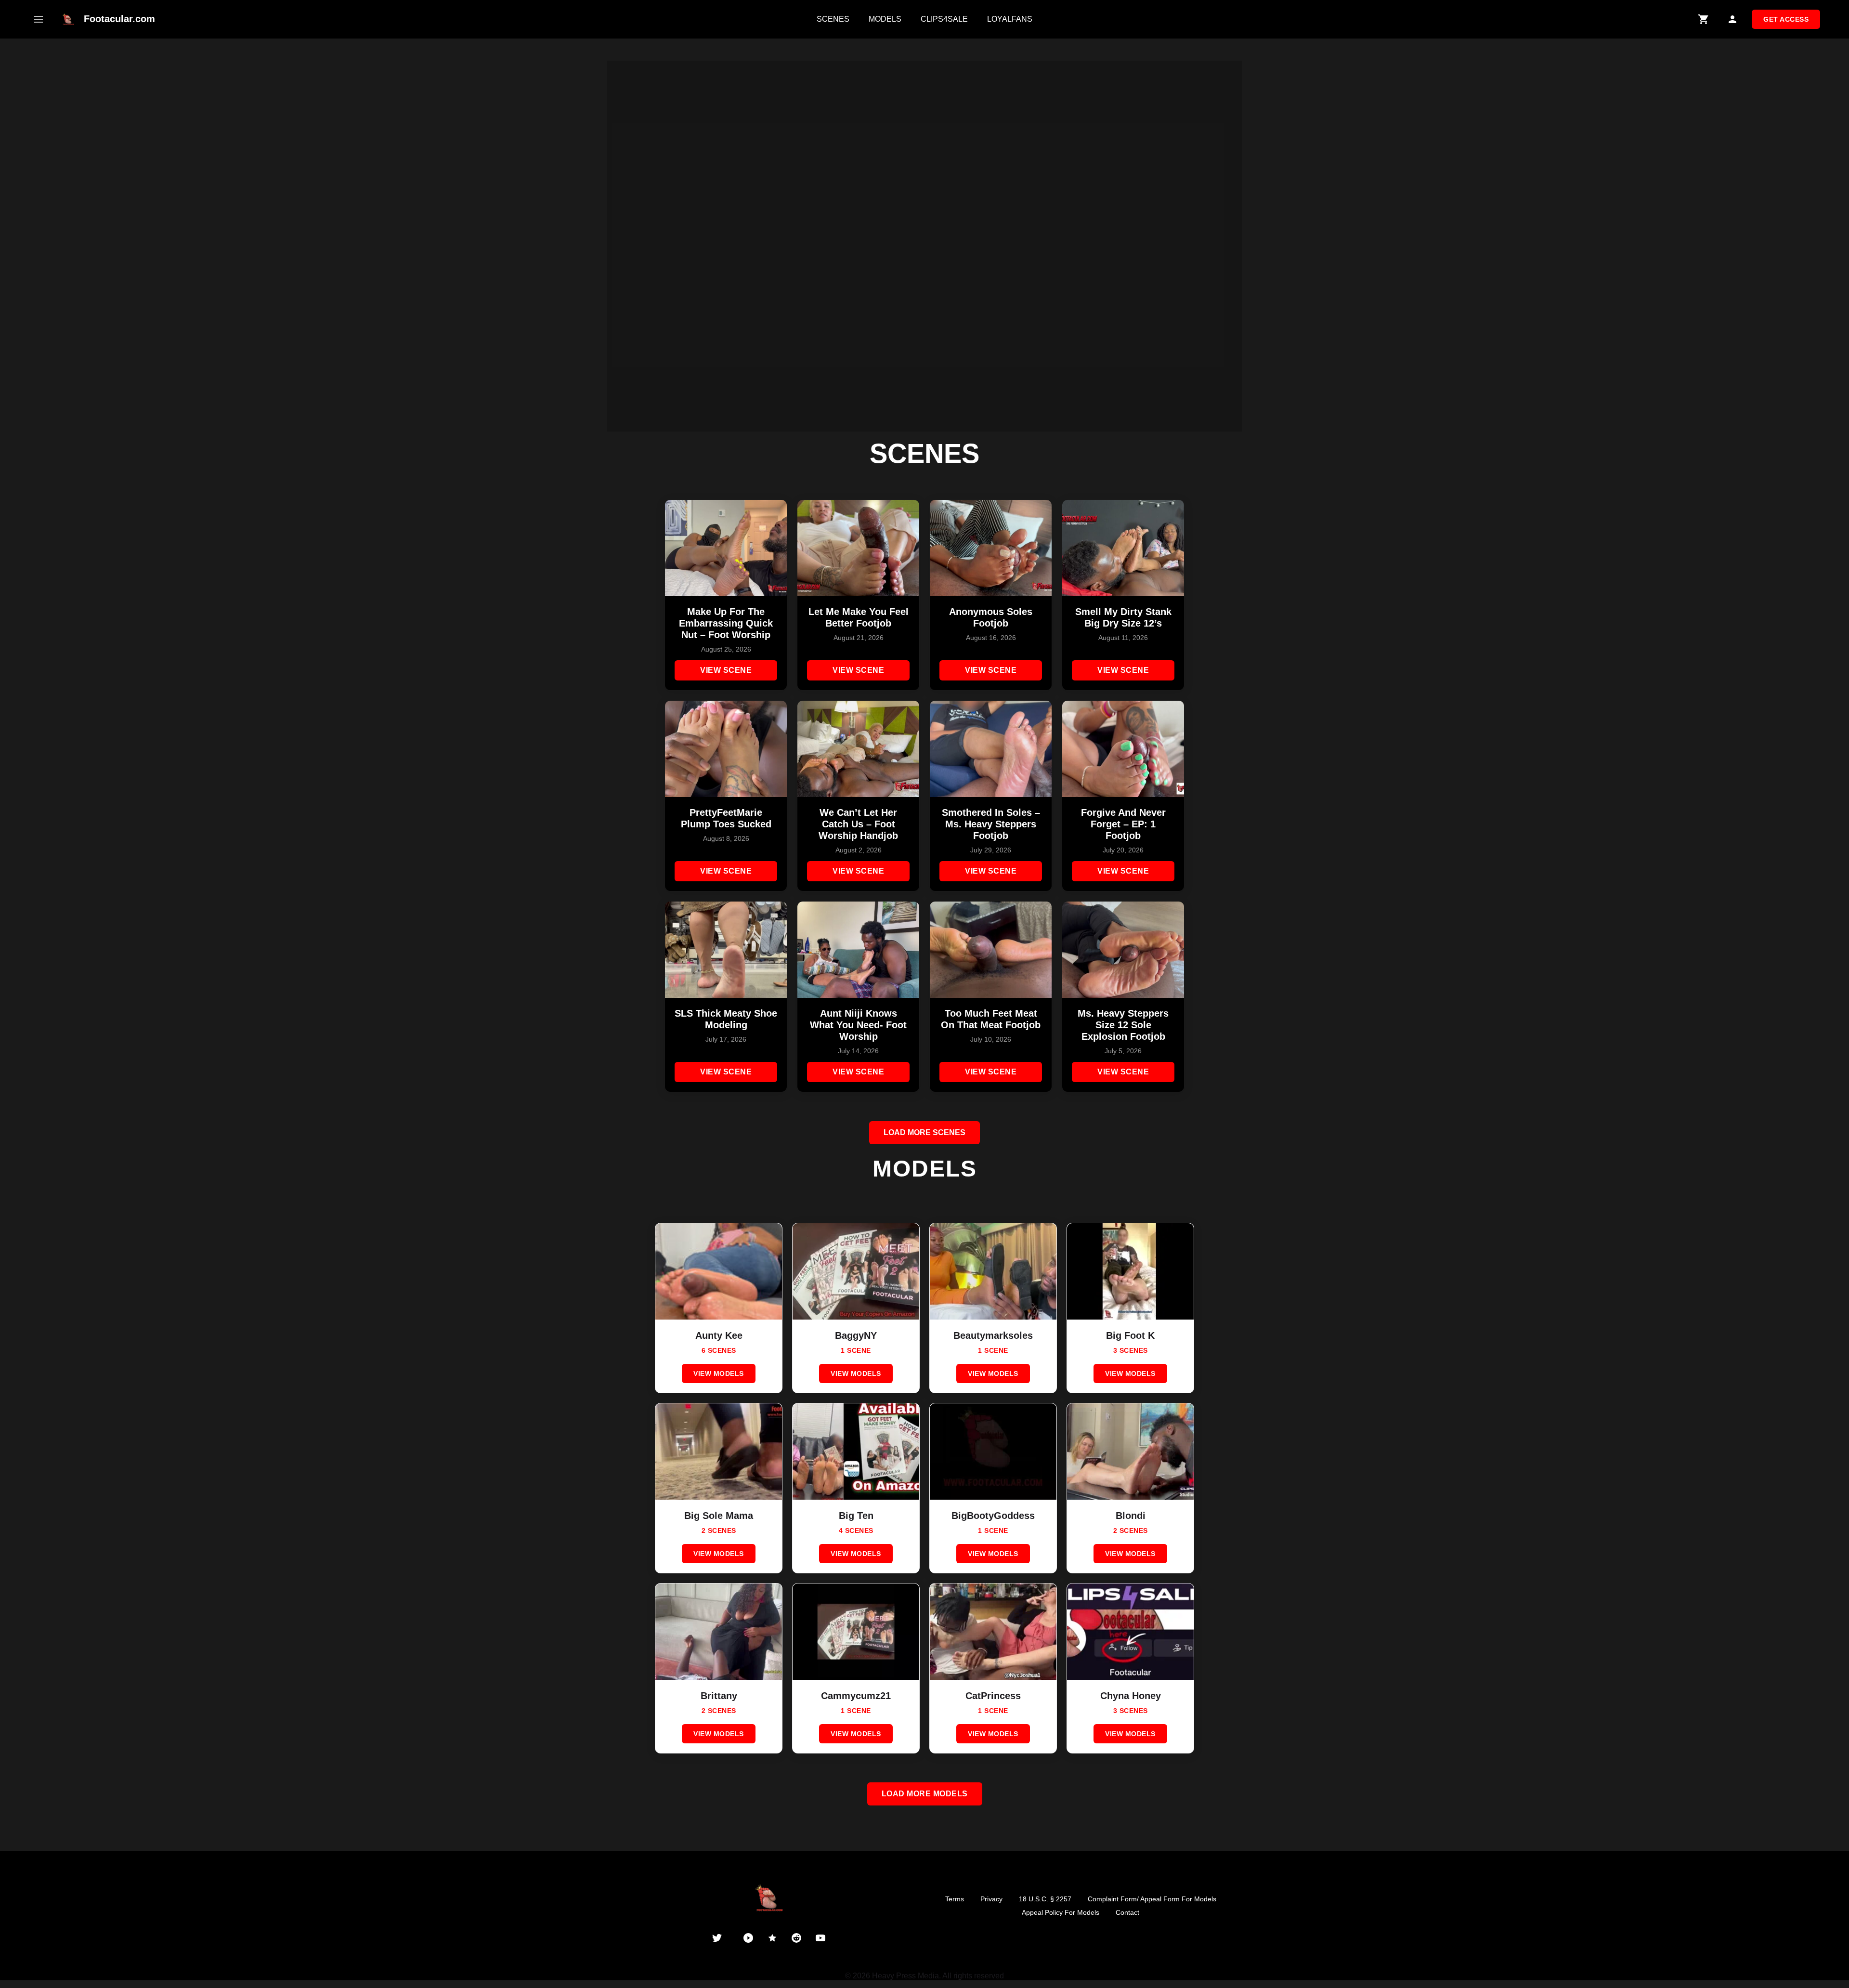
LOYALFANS (1010, 19)
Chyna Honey (1131, 1696)
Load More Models (925, 1794)
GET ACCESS (1786, 19)
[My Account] (1732, 19)
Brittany (719, 1696)
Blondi (1131, 1516)
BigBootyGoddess (993, 1516)
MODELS (885, 19)
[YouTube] (820, 1938)
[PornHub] (748, 1938)
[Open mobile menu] (39, 19)
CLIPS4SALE (944, 19)
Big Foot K (1130, 1335)
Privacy (991, 1899)
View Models (719, 1373)
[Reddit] (796, 1938)
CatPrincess (993, 1696)
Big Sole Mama (719, 1516)
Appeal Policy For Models (1061, 1912)
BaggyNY (856, 1335)
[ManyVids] (772, 1938)
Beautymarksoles (993, 1335)
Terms (955, 1899)
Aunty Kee (719, 1335)
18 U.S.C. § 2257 (1045, 1899)
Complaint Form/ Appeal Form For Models (1152, 1899)
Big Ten (856, 1516)
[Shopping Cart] (1704, 19)
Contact (1127, 1912)
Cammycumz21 (856, 1696)
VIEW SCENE (726, 670)
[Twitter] (717, 1938)
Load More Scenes (924, 1132)
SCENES (833, 19)
